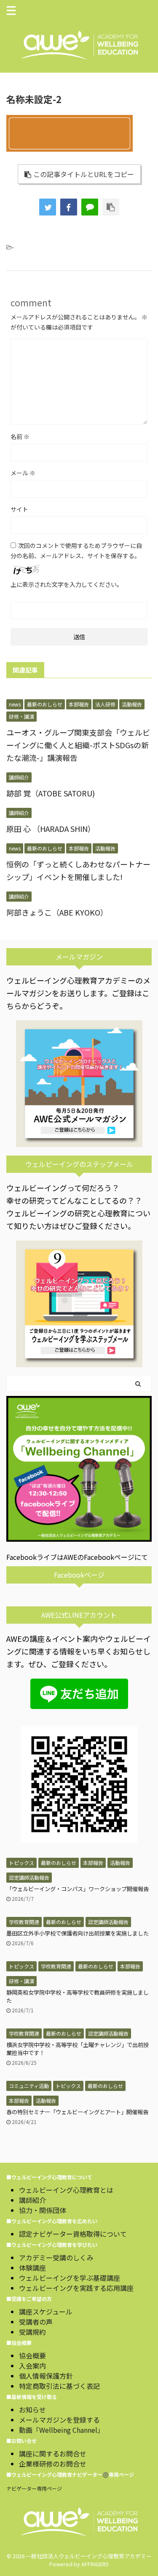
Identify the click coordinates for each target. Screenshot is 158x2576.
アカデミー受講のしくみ (56, 2257)
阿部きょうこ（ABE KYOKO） (57, 912)
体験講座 (32, 2268)
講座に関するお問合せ (53, 2453)
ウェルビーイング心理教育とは (66, 2190)
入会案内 (32, 2366)
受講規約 (32, 2332)
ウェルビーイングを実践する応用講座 (76, 2288)
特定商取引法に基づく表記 (59, 2386)
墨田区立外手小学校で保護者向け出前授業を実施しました (78, 1933)
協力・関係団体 (43, 2210)
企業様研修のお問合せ (53, 2464)
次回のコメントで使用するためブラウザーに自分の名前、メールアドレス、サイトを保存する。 (76, 551)
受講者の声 (36, 2322)
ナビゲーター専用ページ (34, 2488)
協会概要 (32, 2355)
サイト (19, 509)
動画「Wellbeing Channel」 (62, 2430)
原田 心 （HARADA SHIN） (51, 829)
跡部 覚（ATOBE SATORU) (51, 793)
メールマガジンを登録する (59, 2420)
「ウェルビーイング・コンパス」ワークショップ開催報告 (78, 1889)
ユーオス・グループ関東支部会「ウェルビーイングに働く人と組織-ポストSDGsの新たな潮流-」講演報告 (78, 745)
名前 (20, 436)
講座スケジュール (46, 2312)
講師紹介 (32, 2200)
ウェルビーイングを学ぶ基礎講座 (70, 2278)
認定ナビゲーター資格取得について (73, 2234)
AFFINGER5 (95, 2564)
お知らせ (32, 2410)
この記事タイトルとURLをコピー (84, 174)
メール (23, 473)
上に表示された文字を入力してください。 (67, 584)
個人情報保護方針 (46, 2376)
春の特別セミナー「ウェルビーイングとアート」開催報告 (77, 2112)
